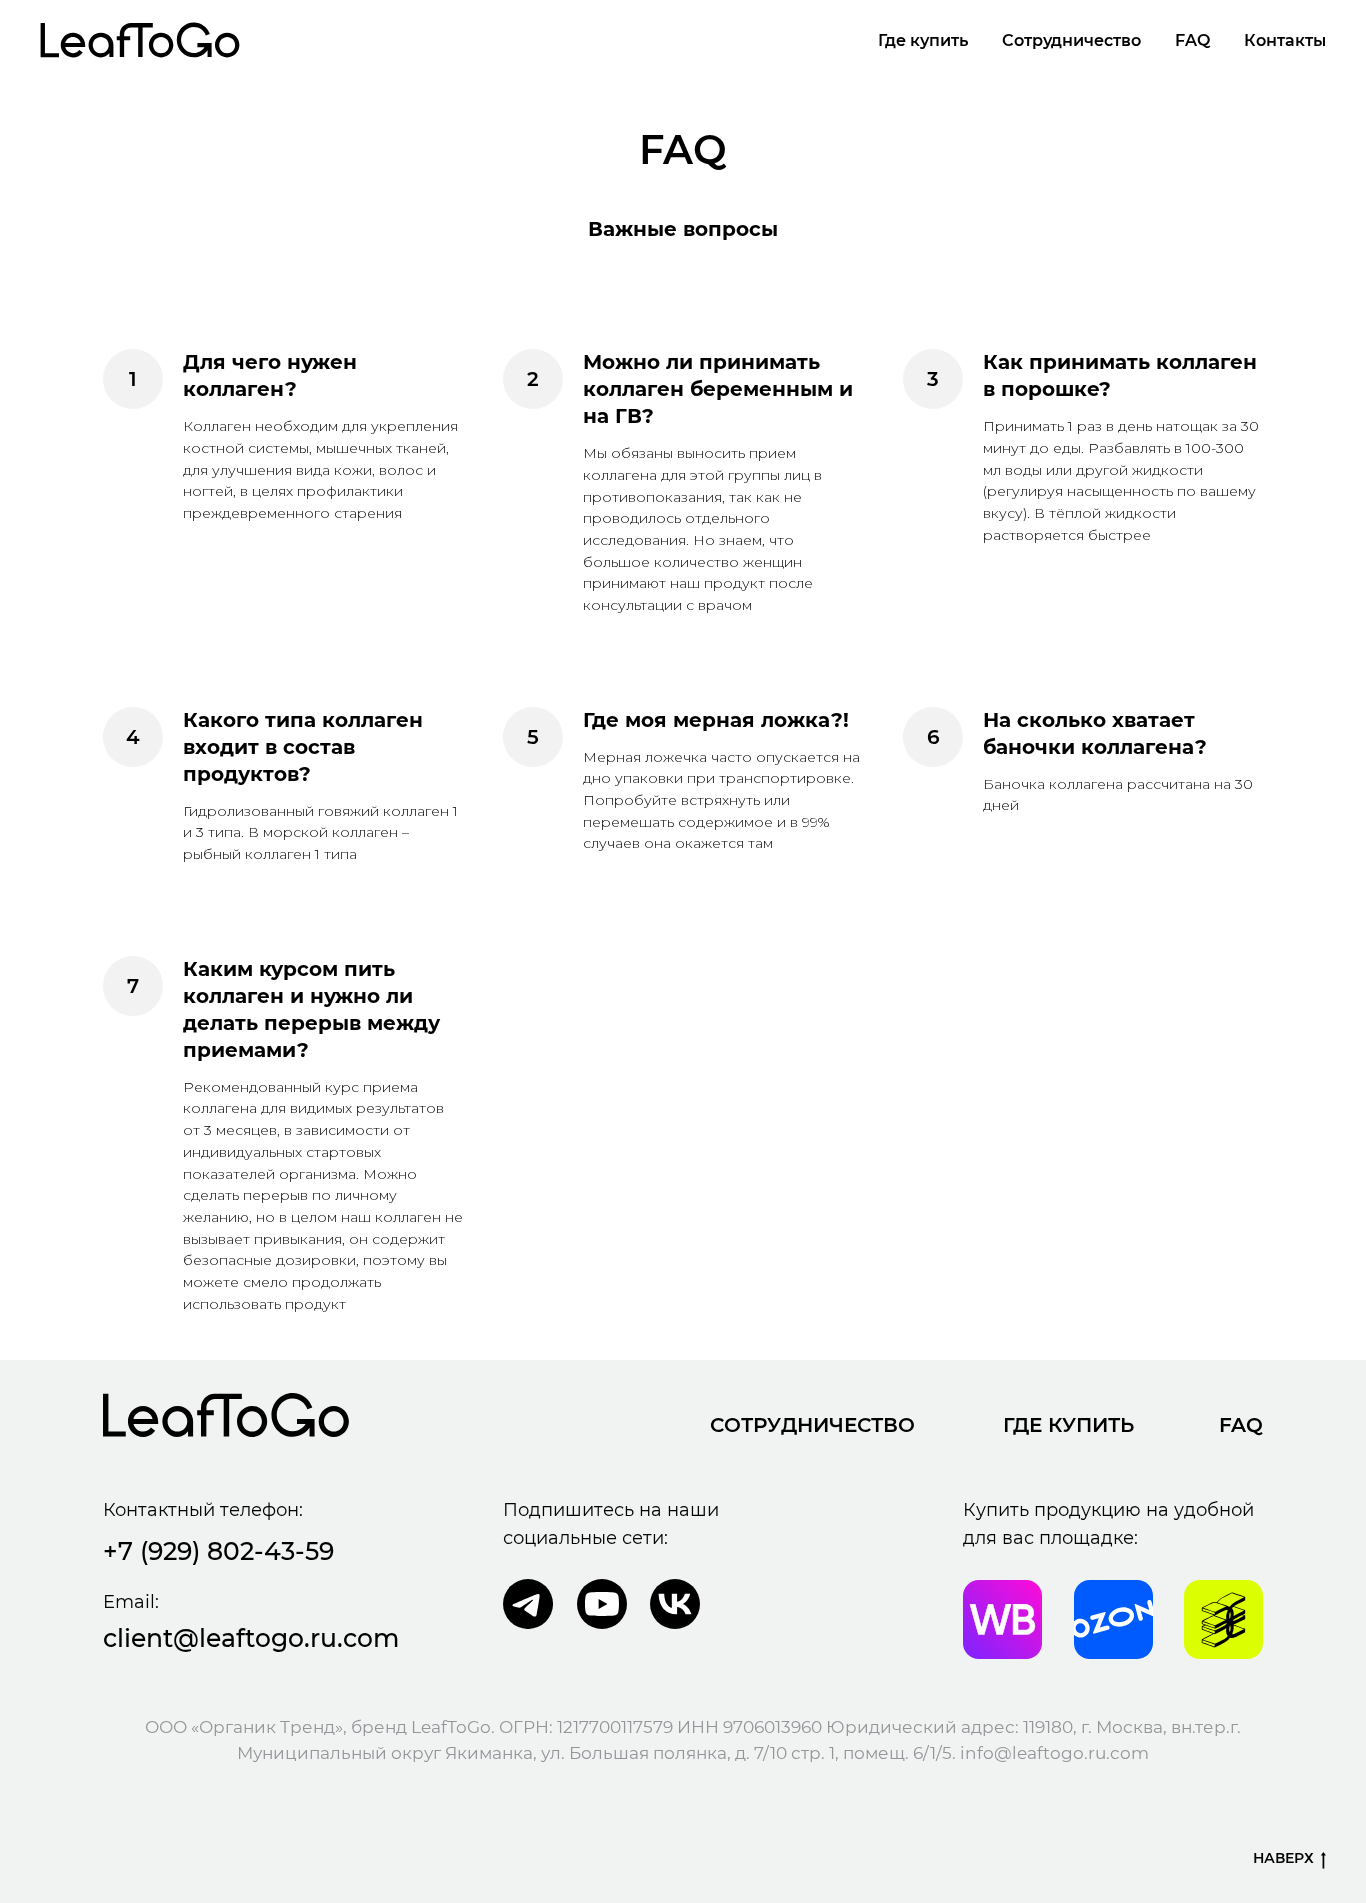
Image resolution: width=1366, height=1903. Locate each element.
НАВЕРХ (1283, 1858)
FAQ (1192, 40)
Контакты (1285, 40)
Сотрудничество (1071, 40)
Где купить (923, 40)
